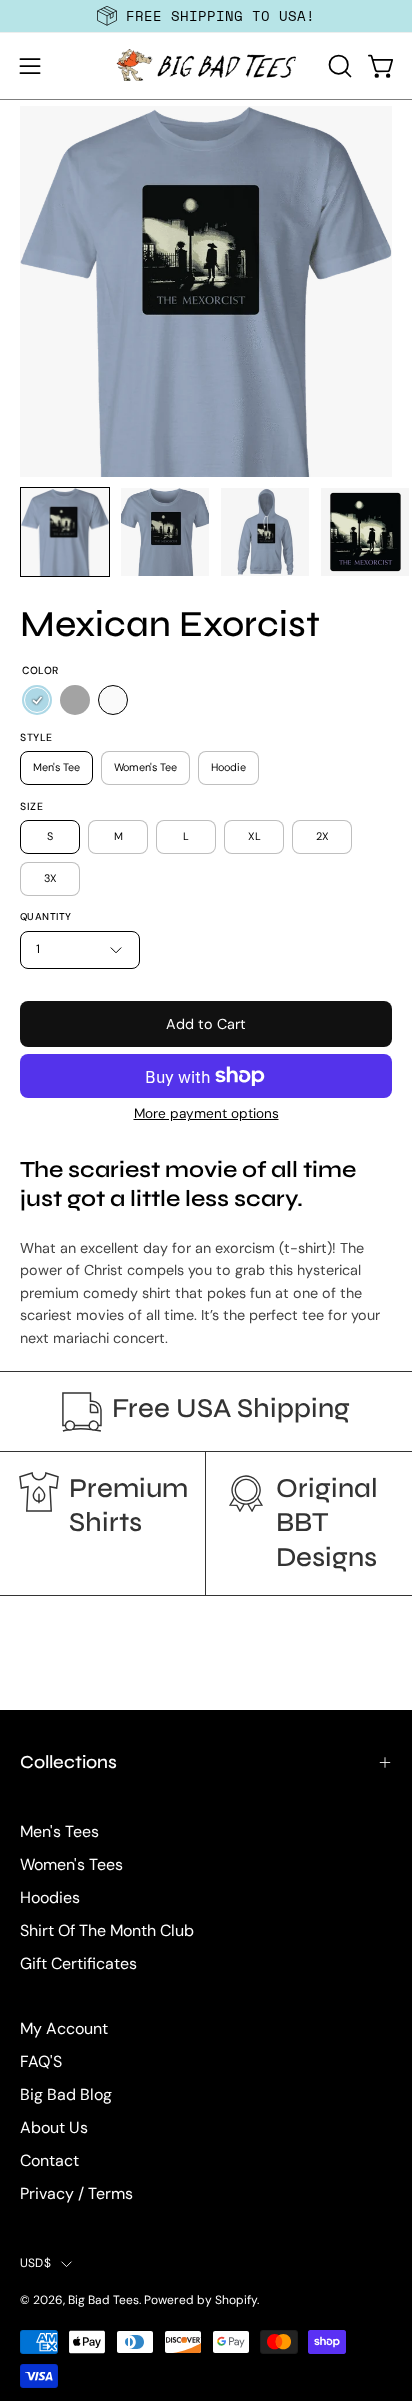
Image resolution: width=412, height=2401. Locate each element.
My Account (64, 2028)
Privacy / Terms (76, 2193)
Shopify (236, 2300)
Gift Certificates (78, 1963)
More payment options (206, 1113)
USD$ (35, 2263)
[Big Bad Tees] (206, 66)
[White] (113, 701)
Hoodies (50, 1897)
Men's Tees (59, 1831)
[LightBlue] (37, 701)
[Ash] (75, 701)
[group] (206, 16)
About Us (54, 2127)
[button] (338, 66)
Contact (49, 2160)
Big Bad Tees (103, 2300)
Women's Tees (71, 1864)
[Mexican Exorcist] (65, 532)
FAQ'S (41, 2061)
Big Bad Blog (66, 2094)
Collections (68, 1762)
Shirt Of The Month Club (107, 1930)
